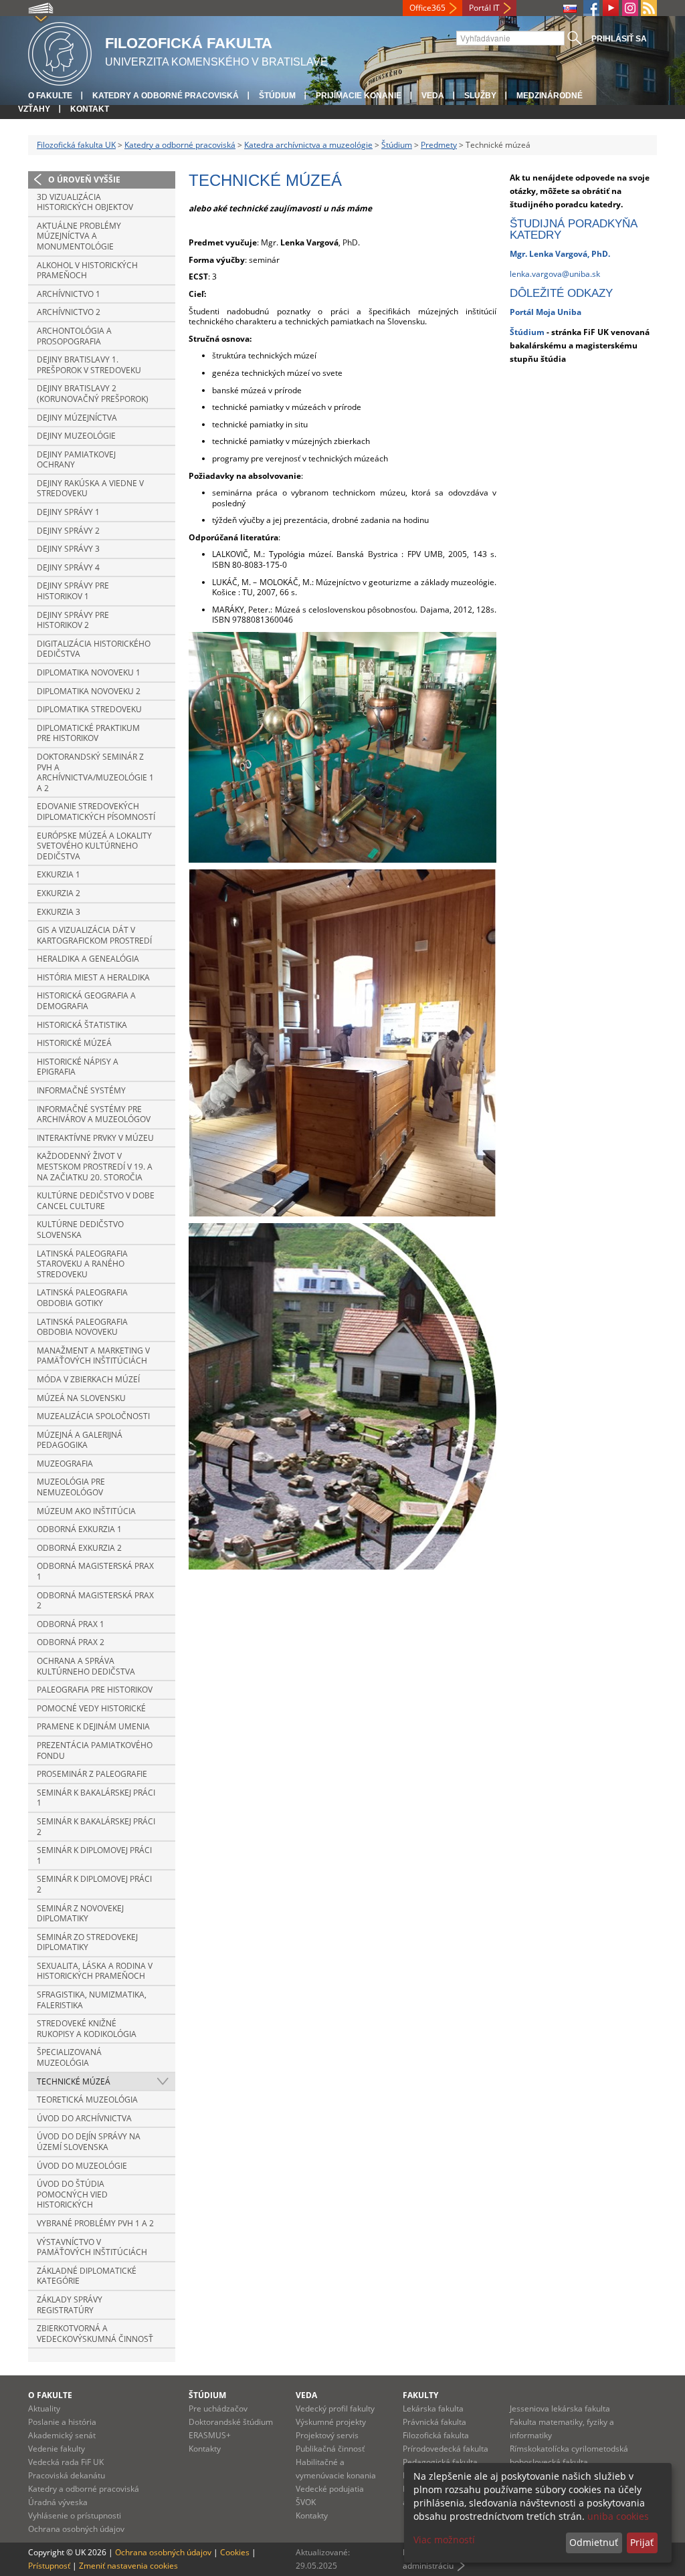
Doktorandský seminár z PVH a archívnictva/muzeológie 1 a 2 (95, 772)
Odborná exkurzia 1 (79, 1529)
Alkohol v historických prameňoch (87, 271)
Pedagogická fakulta (440, 2462)
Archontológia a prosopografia (74, 336)
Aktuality (44, 2408)
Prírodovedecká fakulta (446, 2449)
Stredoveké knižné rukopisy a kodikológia (87, 2029)
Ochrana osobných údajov (76, 2529)
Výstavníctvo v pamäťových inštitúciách (92, 2247)
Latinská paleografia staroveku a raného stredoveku (82, 1264)
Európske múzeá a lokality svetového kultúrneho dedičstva (94, 846)
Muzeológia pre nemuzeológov (71, 1487)
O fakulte (50, 96)
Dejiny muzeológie (76, 436)
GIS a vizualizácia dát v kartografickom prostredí (94, 935)
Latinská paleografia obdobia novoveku (82, 1327)
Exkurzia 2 (59, 893)
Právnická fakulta (434, 2422)
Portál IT (484, 8)
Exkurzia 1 (59, 874)
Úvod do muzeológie (82, 2166)
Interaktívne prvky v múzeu (95, 1138)
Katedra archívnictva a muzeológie (308, 145)
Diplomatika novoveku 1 (89, 672)
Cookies (235, 2552)
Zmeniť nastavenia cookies (128, 2566)
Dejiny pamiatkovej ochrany (76, 460)
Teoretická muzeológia (87, 2100)
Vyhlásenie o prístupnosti (75, 2515)
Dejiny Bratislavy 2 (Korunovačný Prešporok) (93, 394)
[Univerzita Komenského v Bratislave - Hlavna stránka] (60, 52)
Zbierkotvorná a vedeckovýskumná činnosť (95, 2334)
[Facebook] (591, 8)
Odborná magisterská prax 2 (95, 1601)
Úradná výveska (58, 2502)
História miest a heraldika (93, 977)
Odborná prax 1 (71, 1624)
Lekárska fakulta (433, 2408)
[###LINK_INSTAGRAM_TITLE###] (630, 8)
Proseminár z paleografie (92, 1774)
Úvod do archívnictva (84, 2118)
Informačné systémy (81, 1090)
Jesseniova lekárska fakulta (560, 2408)
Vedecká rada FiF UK (66, 2462)
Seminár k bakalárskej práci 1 (96, 1798)
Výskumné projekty (331, 2422)
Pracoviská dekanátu (67, 2475)
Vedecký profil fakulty (335, 2408)
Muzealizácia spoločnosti (93, 1416)
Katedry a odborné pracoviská (166, 96)
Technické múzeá (74, 2081)
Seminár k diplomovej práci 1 (94, 1855)
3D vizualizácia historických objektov (85, 202)
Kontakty (205, 2449)
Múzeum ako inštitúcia (86, 1511)
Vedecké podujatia (330, 2489)
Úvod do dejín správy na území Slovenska (89, 2142)
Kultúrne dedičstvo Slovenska (80, 1229)
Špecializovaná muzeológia (69, 2057)
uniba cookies (618, 2516)
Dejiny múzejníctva (77, 418)
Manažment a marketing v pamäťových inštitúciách (93, 1356)
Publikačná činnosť (330, 2449)
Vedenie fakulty (57, 2449)
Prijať (642, 2542)
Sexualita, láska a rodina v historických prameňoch (95, 1971)
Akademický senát (62, 2435)
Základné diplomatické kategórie (87, 2276)
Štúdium (277, 96)
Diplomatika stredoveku (89, 709)
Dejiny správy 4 (68, 567)
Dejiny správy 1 (68, 512)
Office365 (427, 8)
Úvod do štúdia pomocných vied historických (72, 2194)
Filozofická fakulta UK (76, 145)
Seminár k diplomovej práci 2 (94, 1884)
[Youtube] (611, 8)
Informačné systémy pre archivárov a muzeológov (94, 1114)
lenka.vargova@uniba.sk (555, 274)
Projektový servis (327, 2435)
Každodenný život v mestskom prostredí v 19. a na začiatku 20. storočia (95, 1166)
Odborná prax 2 (71, 1642)
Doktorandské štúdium (231, 2422)
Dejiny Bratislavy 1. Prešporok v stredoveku (89, 365)
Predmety (439, 145)
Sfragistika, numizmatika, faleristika (92, 2000)
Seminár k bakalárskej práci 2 (96, 1827)
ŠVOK (306, 2502)
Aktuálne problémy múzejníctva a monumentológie (79, 236)
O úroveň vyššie (84, 180)
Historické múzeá (74, 1043)
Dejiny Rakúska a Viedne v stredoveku (90, 489)
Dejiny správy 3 (68, 549)
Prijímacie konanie (359, 96)
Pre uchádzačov (218, 2408)
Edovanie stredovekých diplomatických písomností (96, 812)
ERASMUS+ (210, 2435)
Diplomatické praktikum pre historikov (88, 733)
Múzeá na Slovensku (81, 1398)
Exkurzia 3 (59, 912)
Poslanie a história (62, 2422)
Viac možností (444, 2540)
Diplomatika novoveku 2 (89, 691)
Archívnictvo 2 (69, 312)
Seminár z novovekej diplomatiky (80, 1914)
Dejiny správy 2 (68, 531)
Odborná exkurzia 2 (79, 1548)
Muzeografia (65, 1464)
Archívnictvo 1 (69, 294)
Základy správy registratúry (70, 2305)
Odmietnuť (594, 2542)
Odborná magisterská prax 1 (95, 1571)
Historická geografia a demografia (86, 1001)
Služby (480, 96)
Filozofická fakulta (436, 2435)
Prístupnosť (49, 2566)
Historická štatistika (82, 1025)
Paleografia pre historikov (95, 1690)
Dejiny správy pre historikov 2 (73, 620)
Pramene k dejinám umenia (93, 1726)
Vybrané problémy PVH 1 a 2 (95, 2223)
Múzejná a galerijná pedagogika (80, 1440)
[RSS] (649, 8)
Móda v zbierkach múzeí (88, 1379)
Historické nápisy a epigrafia (78, 1067)
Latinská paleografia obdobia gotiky (82, 1298)
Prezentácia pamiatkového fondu (95, 1750)
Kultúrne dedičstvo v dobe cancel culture (96, 1201)
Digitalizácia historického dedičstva (94, 649)
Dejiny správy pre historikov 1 (73, 591)
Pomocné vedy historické (91, 1708)
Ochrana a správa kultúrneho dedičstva (86, 1666)
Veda (433, 96)
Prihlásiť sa (619, 39)
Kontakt (90, 109)
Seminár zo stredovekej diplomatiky (87, 1942)
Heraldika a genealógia (88, 959)
